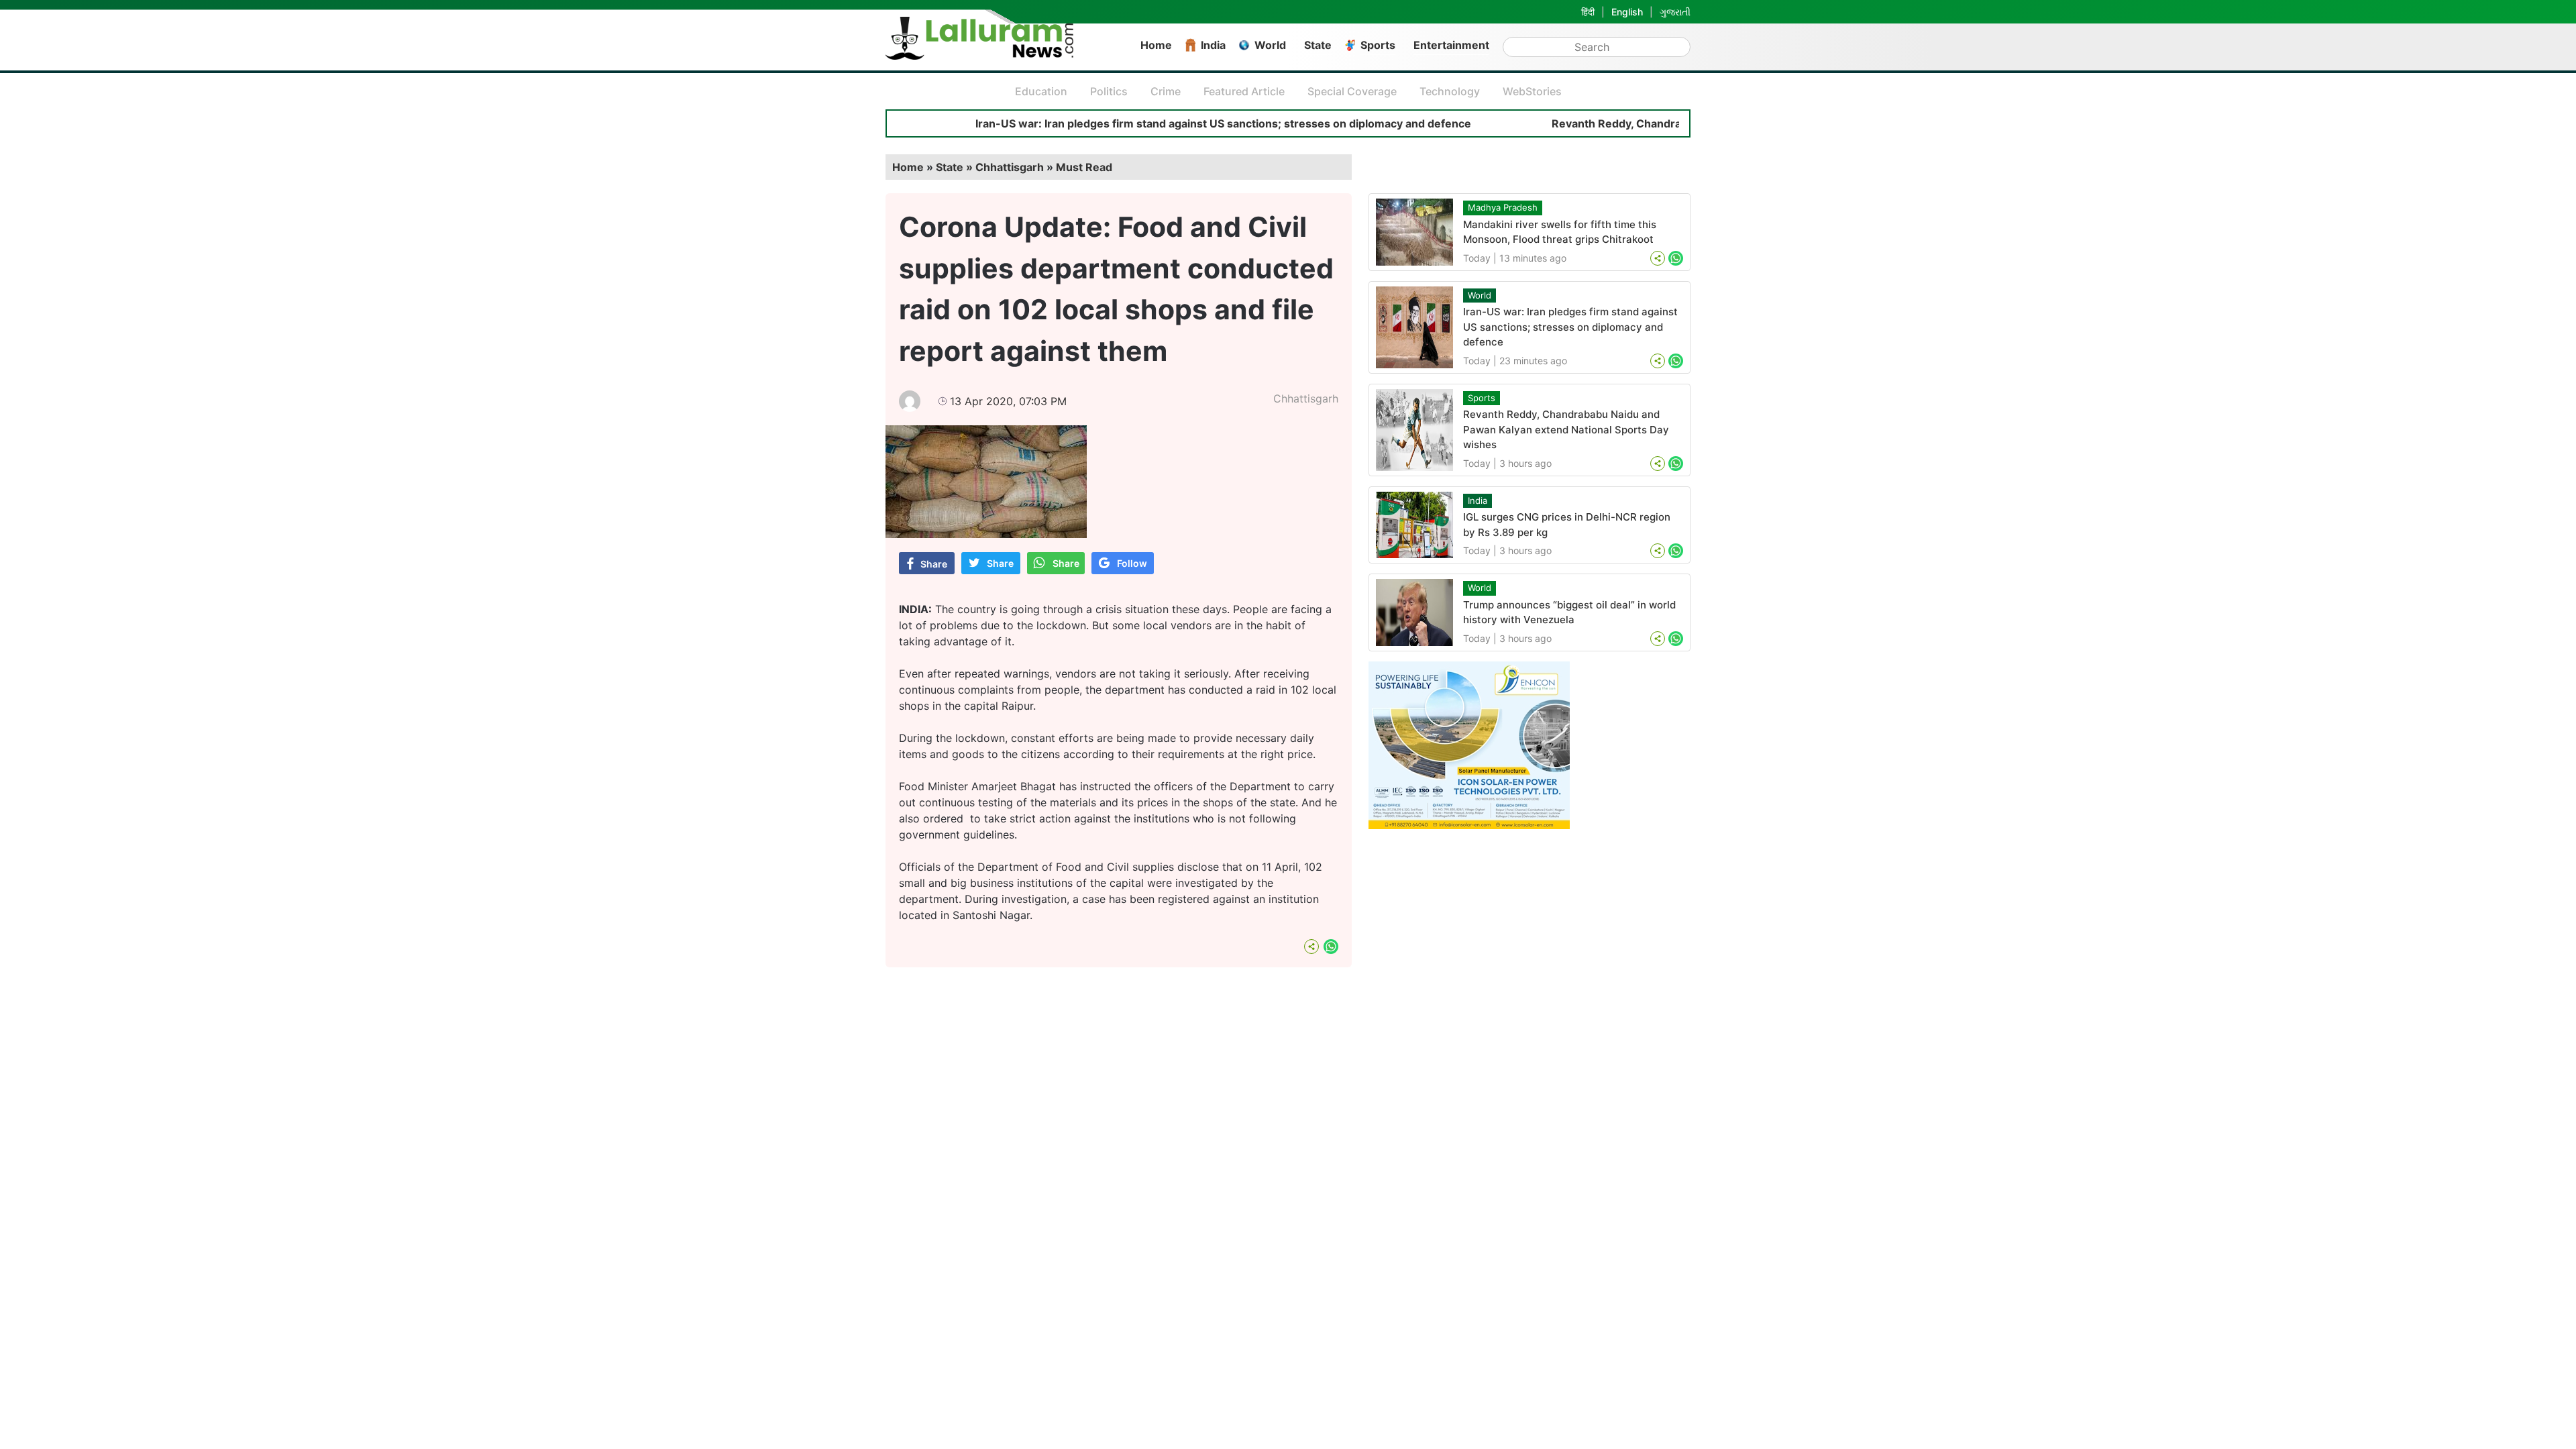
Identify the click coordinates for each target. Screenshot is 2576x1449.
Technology (1450, 91)
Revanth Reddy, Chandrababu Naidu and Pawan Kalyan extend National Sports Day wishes (1566, 429)
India (1213, 45)
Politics (1109, 91)
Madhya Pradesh (1503, 207)
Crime (1166, 91)
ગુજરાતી (1675, 12)
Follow (1132, 563)
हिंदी (1588, 12)
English (1627, 12)
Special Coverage (1352, 91)
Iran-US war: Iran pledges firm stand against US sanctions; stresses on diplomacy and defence (1149, 123)
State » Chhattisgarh (990, 167)
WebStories (1532, 91)
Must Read (1084, 167)
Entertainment (1451, 45)
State (1318, 45)
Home (1156, 45)
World (1270, 45)
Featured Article (1244, 91)
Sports (1378, 45)
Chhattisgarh (1306, 398)
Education (1041, 91)
